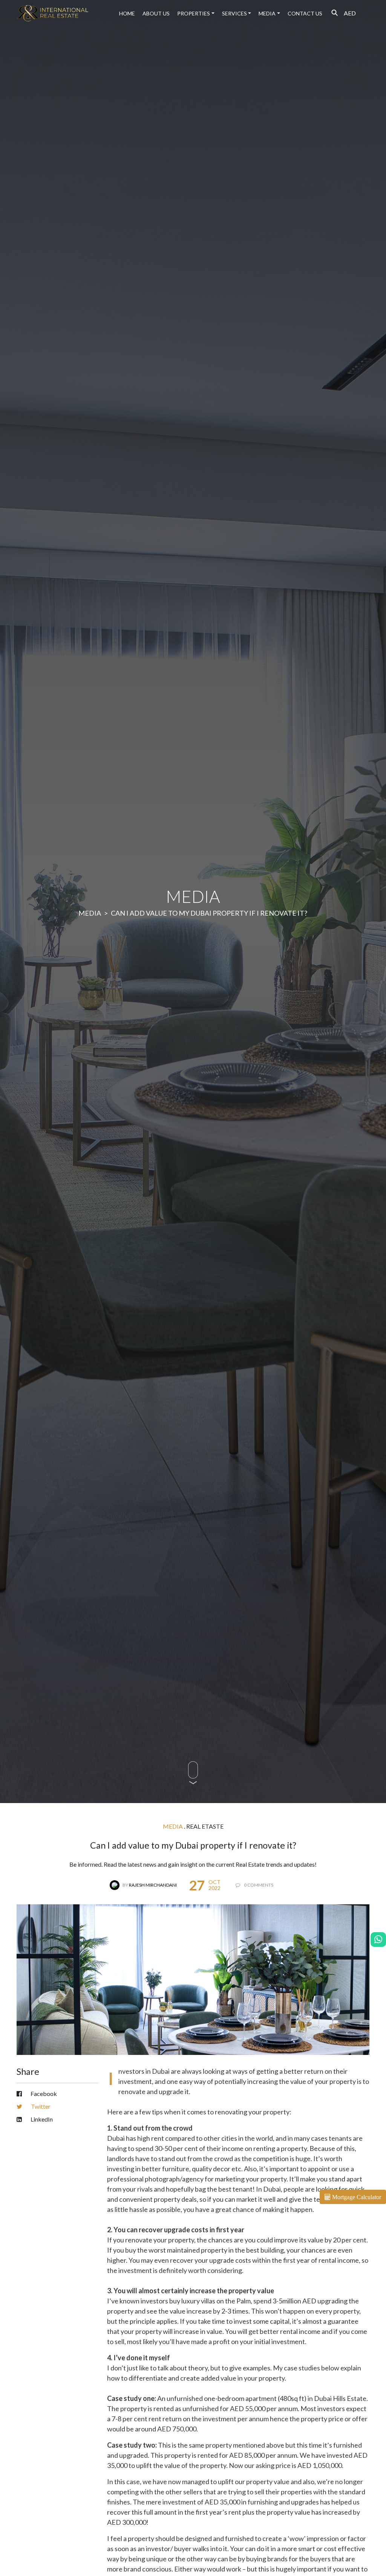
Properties (194, 13)
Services (234, 13)
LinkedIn (41, 2119)
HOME (127, 13)
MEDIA (267, 13)
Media (90, 913)
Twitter (40, 2106)
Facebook (43, 2094)
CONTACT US (305, 13)
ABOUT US (156, 13)
